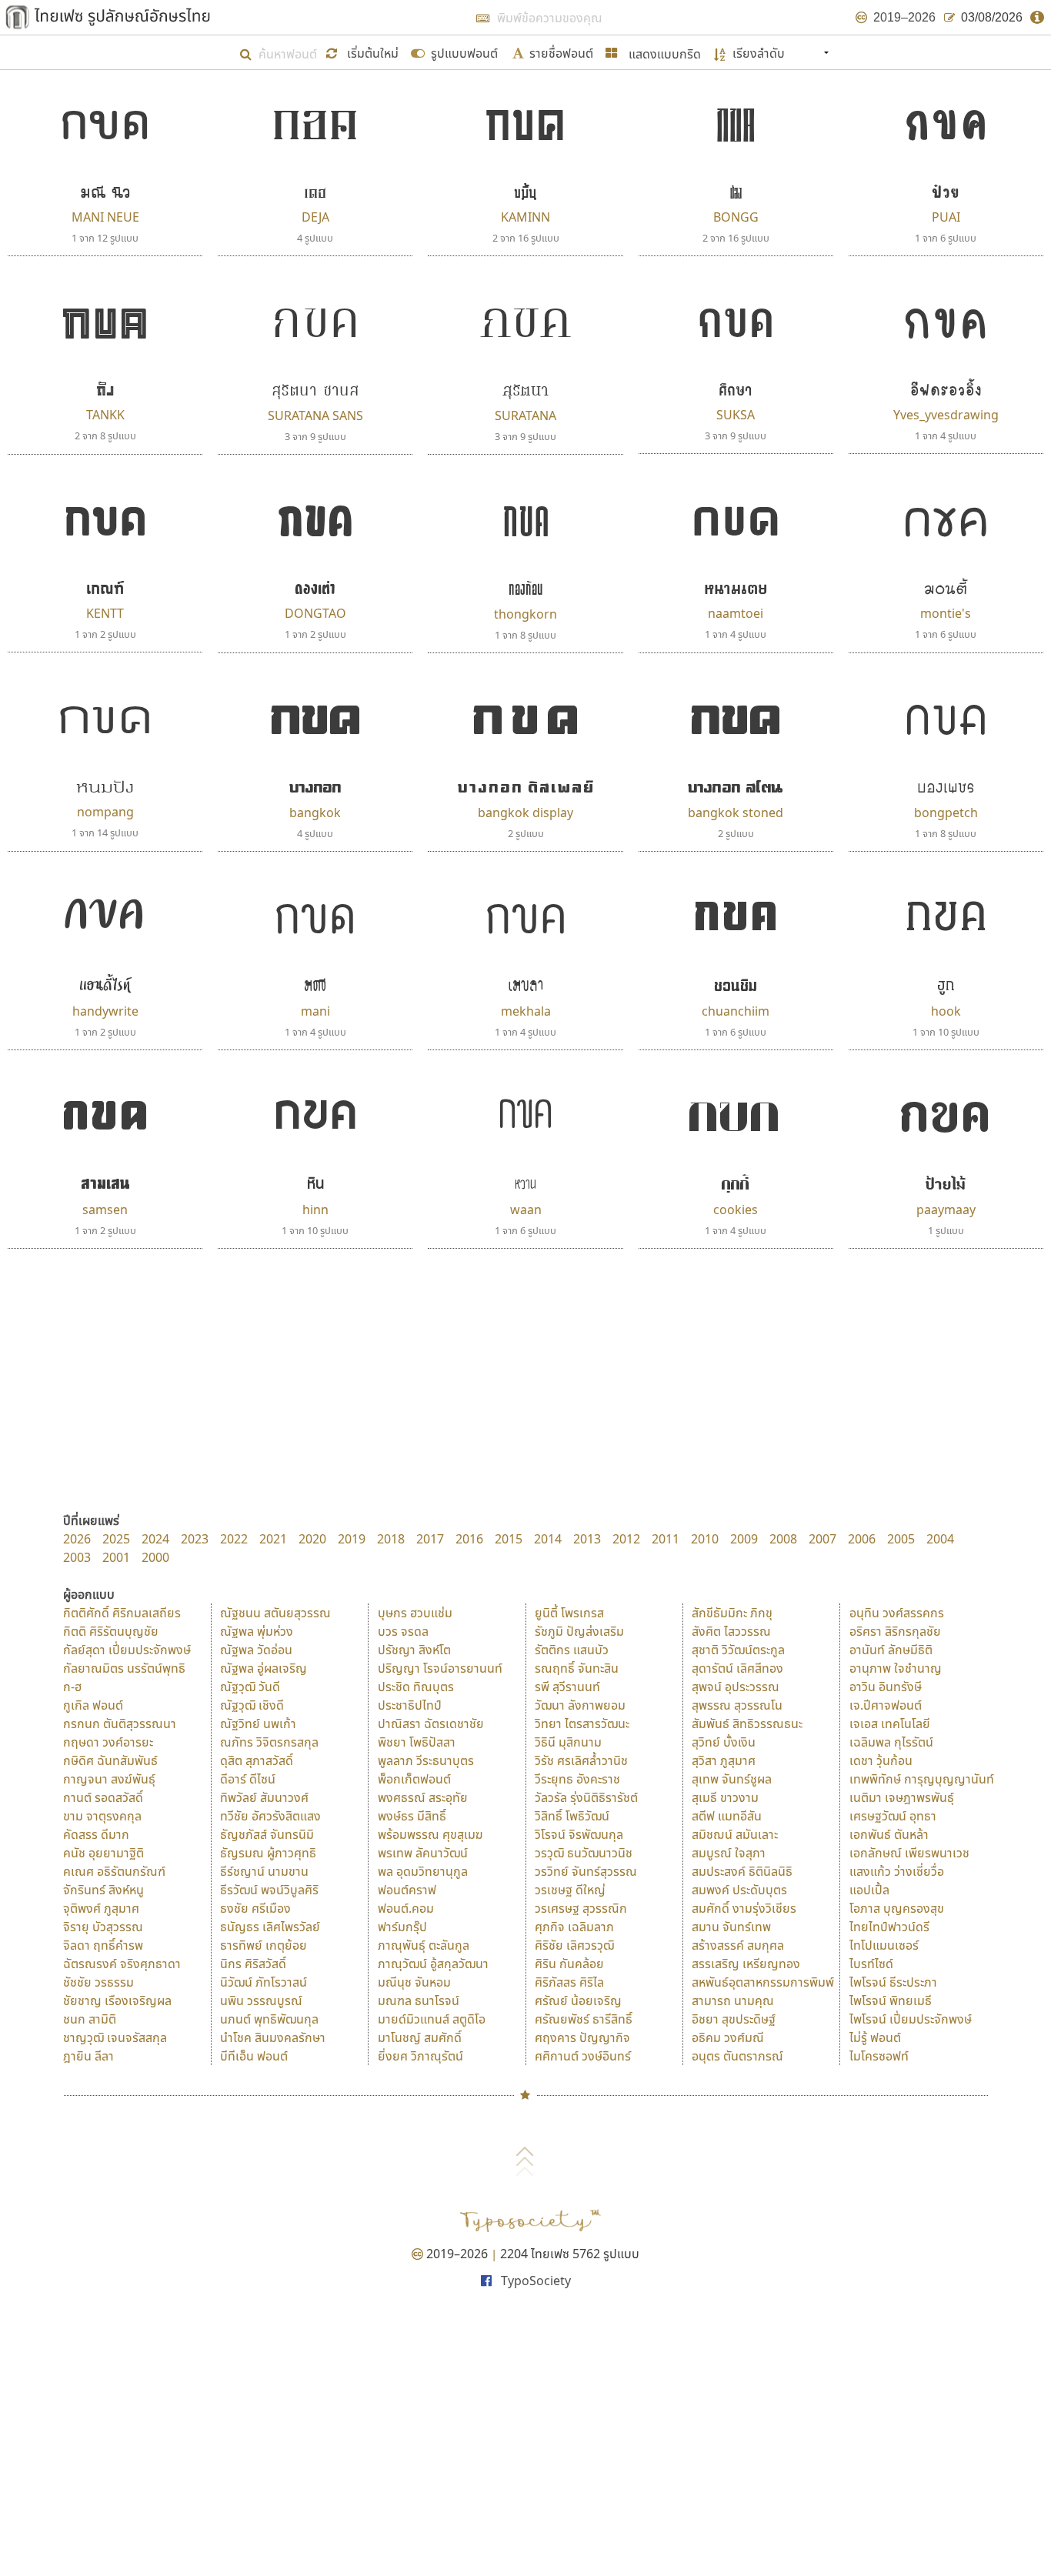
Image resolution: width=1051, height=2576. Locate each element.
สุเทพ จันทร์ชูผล (732, 1779)
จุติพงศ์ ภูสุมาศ (101, 1908)
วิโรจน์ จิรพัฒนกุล (579, 1834)
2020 (312, 1539)
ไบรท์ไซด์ (871, 1964)
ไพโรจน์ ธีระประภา (893, 1982)
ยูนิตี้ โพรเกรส (569, 1613)
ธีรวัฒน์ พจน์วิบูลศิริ (269, 1890)
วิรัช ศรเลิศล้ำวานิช (581, 1760)
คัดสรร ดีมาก (96, 1834)
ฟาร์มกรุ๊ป (402, 1927)
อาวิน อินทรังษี (886, 1687)
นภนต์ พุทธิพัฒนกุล (269, 2019)
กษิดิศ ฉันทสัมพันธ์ (110, 1760)
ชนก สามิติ (90, 2019)
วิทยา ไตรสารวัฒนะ (582, 1723)
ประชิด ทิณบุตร (416, 1687)
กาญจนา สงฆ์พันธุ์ (109, 1779)
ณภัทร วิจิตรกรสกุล (269, 1742)
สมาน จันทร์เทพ (731, 1927)
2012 (626, 1539)
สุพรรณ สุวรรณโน (737, 1705)
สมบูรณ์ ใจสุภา (729, 1853)
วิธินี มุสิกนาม (568, 1742)
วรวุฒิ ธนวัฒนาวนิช (584, 1853)
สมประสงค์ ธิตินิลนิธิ (742, 1871)
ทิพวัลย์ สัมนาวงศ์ (264, 1797)
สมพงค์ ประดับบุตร (739, 1890)
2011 (666, 1539)
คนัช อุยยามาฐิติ (103, 1853)
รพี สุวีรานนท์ (567, 1687)
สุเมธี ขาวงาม (725, 1797)
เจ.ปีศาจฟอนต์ (886, 1705)
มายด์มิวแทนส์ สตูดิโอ (432, 2019)
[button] (364, 52)
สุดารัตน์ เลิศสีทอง (737, 1668)
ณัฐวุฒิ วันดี (250, 1687)
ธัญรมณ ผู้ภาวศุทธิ (268, 1853)
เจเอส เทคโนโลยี (890, 1723)
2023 (195, 1539)
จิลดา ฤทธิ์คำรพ (103, 1945)
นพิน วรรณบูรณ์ (261, 2000)
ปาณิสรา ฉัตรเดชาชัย (431, 1723)
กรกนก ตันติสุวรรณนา (120, 1723)
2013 (587, 1539)
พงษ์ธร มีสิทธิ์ (412, 1816)
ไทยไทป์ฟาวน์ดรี (889, 1927)
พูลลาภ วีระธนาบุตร (426, 1760)
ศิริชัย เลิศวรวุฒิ (574, 1945)
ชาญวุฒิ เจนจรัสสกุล (115, 2037)
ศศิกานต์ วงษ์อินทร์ (583, 2056)
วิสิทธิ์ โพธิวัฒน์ (572, 1816)
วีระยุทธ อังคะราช (577, 1779)
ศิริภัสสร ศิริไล (569, 1982)
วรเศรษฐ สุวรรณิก (581, 1908)
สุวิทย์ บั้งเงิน (724, 1742)
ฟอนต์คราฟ (407, 1890)
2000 (155, 1557)
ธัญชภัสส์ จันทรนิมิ (267, 1834)
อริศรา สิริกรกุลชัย (895, 1631)
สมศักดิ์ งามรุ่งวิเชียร (744, 1908)
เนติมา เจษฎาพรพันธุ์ (902, 1797)
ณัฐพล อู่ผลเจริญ (264, 1668)
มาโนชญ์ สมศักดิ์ (420, 2037)
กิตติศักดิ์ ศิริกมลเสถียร (122, 1613)
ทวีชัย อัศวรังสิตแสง (270, 1816)
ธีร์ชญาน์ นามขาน (264, 1871)
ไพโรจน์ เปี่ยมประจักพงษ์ (911, 2019)
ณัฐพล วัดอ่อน (256, 1650)
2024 (155, 1539)
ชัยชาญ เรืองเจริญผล (117, 2000)
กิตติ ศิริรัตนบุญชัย (111, 1631)
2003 (77, 1557)
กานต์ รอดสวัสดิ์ (103, 1797)
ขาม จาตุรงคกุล (102, 1816)
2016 (469, 1539)
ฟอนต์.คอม (406, 1908)
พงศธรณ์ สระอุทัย (423, 1797)
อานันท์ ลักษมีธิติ (891, 1650)
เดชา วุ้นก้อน (881, 1760)
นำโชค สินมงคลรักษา (273, 2037)
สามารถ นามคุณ (733, 2000)
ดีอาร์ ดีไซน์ (248, 1779)
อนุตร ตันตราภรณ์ (737, 2056)
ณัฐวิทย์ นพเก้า (258, 1723)
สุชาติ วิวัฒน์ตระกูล (738, 1650)
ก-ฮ (72, 1687)
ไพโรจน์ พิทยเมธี (891, 2000)
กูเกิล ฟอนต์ (93, 1705)
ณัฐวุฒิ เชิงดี (252, 1705)
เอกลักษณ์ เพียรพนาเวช (909, 1853)
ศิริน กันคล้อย (569, 1964)
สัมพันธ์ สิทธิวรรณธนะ (747, 1723)
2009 (744, 1539)
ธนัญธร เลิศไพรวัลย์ (270, 1927)
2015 (509, 1539)
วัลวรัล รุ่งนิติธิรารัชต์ (586, 1797)
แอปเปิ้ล (869, 1890)
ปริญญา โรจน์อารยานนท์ (440, 1668)
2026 (77, 1539)
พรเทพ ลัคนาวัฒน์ (423, 1853)
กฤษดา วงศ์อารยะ (108, 1742)
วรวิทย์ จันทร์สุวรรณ (586, 1871)
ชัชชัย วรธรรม (98, 1982)
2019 (352, 1539)
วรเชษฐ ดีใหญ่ (570, 1890)
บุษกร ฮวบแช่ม (415, 1613)
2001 (116, 1557)
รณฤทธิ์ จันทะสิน (577, 1668)
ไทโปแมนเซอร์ (884, 1945)
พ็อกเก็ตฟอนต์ (414, 1779)
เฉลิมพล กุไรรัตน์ (891, 1742)
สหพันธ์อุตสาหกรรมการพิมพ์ (763, 1982)
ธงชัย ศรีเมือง (255, 1908)
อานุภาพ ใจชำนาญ (896, 1668)
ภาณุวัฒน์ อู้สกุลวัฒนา (433, 1964)
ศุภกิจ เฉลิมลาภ (574, 1927)
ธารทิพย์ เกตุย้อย (264, 1945)
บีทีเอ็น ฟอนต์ (254, 2056)
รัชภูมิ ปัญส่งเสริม (579, 1631)
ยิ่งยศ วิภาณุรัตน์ (420, 2056)
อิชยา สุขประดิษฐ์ (734, 2019)
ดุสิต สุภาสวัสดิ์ (257, 1760)
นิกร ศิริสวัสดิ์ (253, 1964)
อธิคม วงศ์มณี (728, 2037)
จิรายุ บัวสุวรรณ (103, 1927)
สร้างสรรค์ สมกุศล (738, 1945)
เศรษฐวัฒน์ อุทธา (893, 1816)
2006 (862, 1539)
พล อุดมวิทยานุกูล (423, 1871)
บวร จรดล (403, 1631)
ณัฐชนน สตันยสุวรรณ (275, 1613)
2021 (273, 1539)
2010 (705, 1539)
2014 (548, 1539)
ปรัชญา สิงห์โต (414, 1650)
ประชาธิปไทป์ (410, 1705)
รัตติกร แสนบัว (572, 1650)
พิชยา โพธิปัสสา (417, 1742)
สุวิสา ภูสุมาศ (724, 1760)
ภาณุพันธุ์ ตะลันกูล (424, 1945)
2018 (391, 1539)
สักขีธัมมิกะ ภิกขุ (732, 1613)
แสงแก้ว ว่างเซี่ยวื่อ (897, 1871)
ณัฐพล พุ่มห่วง (257, 1631)
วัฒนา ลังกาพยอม (580, 1705)
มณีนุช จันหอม (414, 1982)
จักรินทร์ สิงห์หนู (103, 1890)
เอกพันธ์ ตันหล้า (889, 1834)
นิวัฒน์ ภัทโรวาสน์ (264, 1982)
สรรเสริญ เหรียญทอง (746, 1964)
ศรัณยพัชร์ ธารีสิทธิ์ (584, 2019)
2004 (940, 1539)
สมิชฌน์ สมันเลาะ (735, 1834)
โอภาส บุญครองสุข (897, 1908)
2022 (234, 1539)
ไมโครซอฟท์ (879, 2056)
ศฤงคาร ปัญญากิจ (582, 2037)
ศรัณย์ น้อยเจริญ (578, 2000)
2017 (430, 1539)
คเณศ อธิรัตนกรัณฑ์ (114, 1871)
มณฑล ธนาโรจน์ (419, 2000)
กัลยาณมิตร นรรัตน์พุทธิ (124, 1668)
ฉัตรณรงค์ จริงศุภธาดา (122, 1964)
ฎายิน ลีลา (88, 2056)
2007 (822, 1539)
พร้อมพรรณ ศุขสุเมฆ (430, 1834)
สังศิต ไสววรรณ (731, 1631)
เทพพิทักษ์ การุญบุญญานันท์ (922, 1779)
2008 (783, 1539)
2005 (901, 1539)
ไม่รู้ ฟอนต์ (875, 2037)
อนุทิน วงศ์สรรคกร (897, 1613)
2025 (116, 1539)
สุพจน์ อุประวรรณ (736, 1687)
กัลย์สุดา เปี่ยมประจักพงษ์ (127, 1650)
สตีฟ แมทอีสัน (727, 1816)
